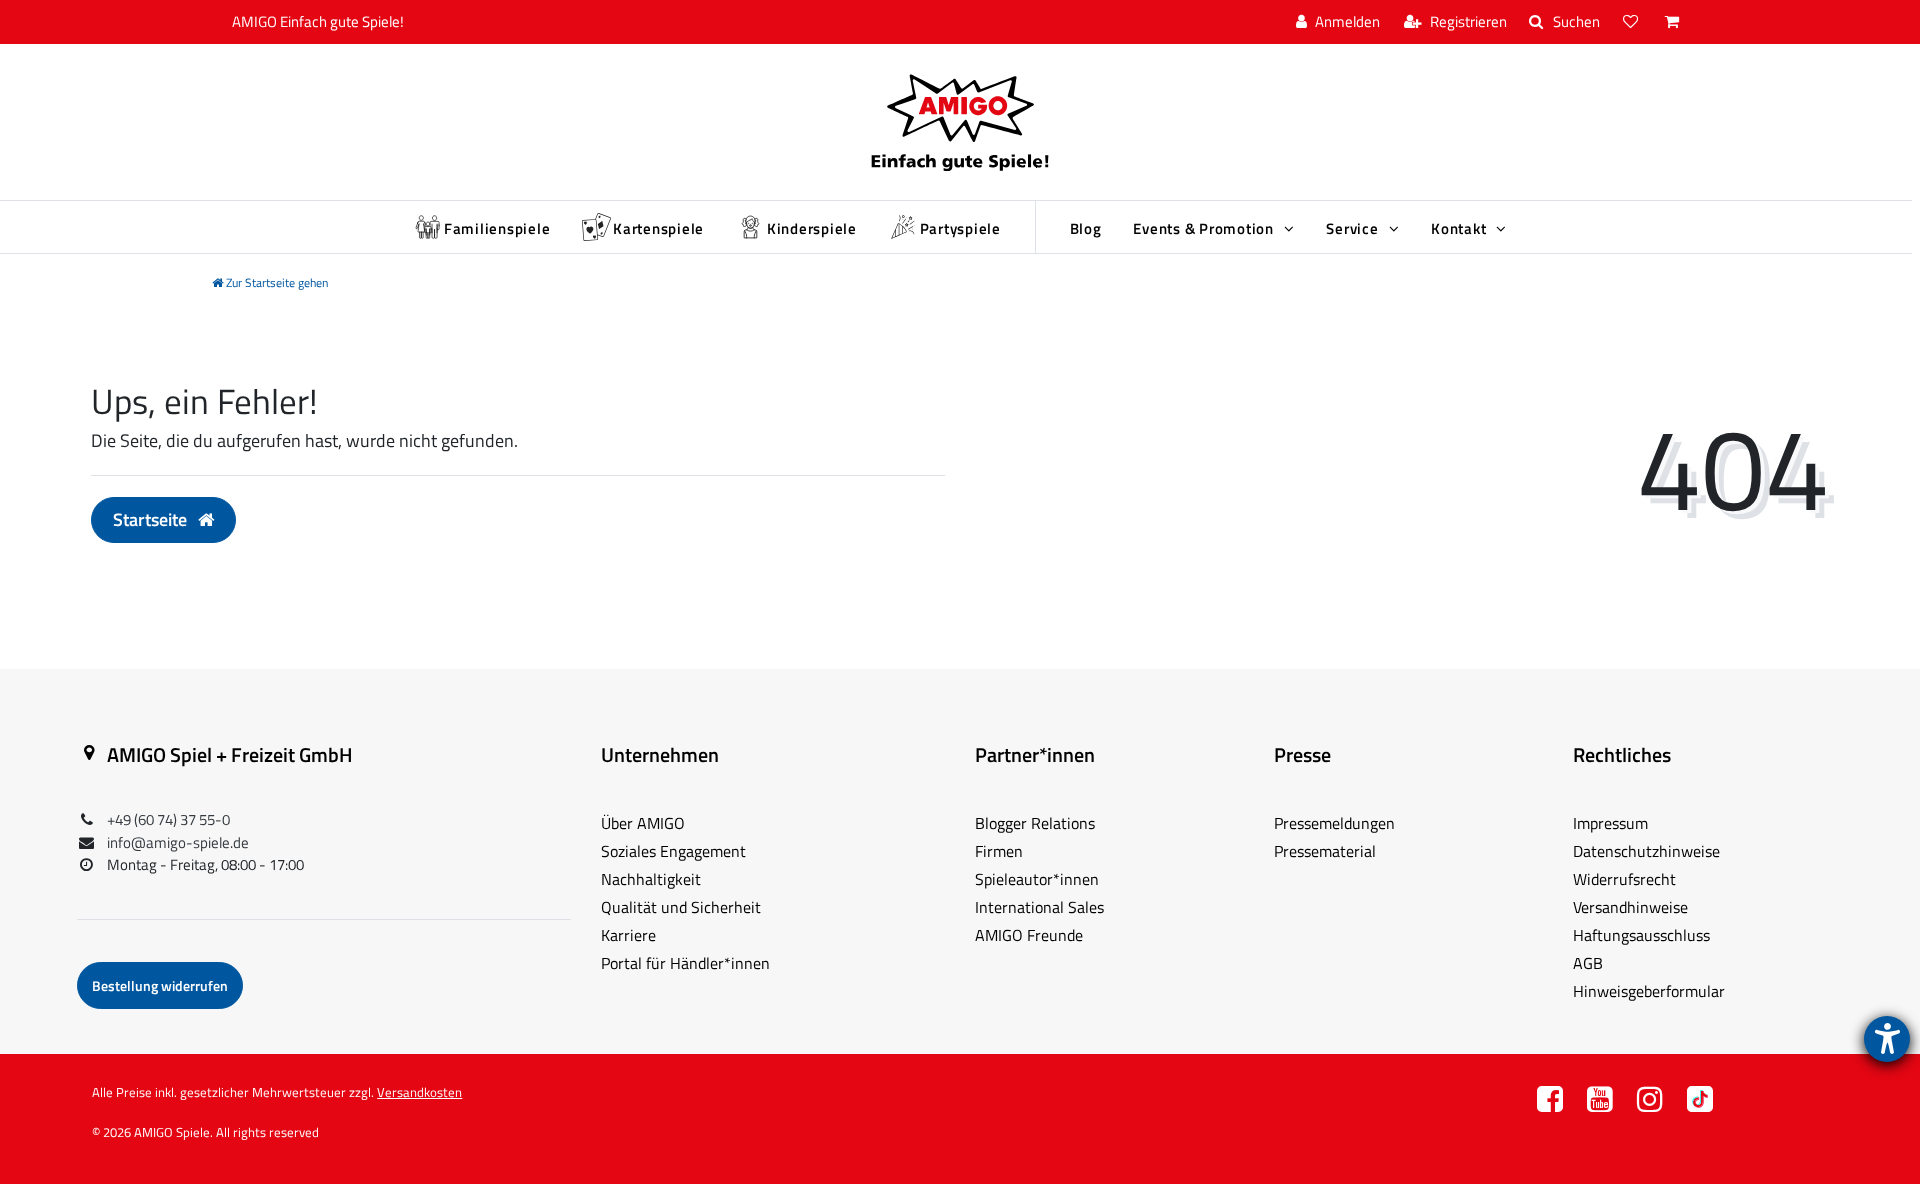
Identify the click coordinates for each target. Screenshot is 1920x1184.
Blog (1086, 228)
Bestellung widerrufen (160, 985)
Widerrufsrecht (1624, 879)
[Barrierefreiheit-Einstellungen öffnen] (1887, 1039)
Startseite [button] (152, 519)
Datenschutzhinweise (1646, 851)
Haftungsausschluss (1641, 935)
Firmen (999, 851)
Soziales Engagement (673, 851)
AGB (1588, 963)
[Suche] (1564, 22)
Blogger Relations (1035, 823)
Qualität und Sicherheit (681, 907)
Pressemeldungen (1334, 823)
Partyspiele (960, 228)
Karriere (628, 935)
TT (1700, 1104)
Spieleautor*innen (1037, 879)
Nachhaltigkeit (651, 879)
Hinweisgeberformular (1649, 991)
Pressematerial (1325, 851)
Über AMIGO (643, 823)
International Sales (1039, 907)
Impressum (1610, 823)
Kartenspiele (658, 228)
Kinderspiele (812, 228)
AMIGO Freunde (1029, 935)
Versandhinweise (1630, 907)
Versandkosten (419, 1092)
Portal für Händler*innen (685, 963)
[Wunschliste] (1633, 22)
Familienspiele (497, 228)
